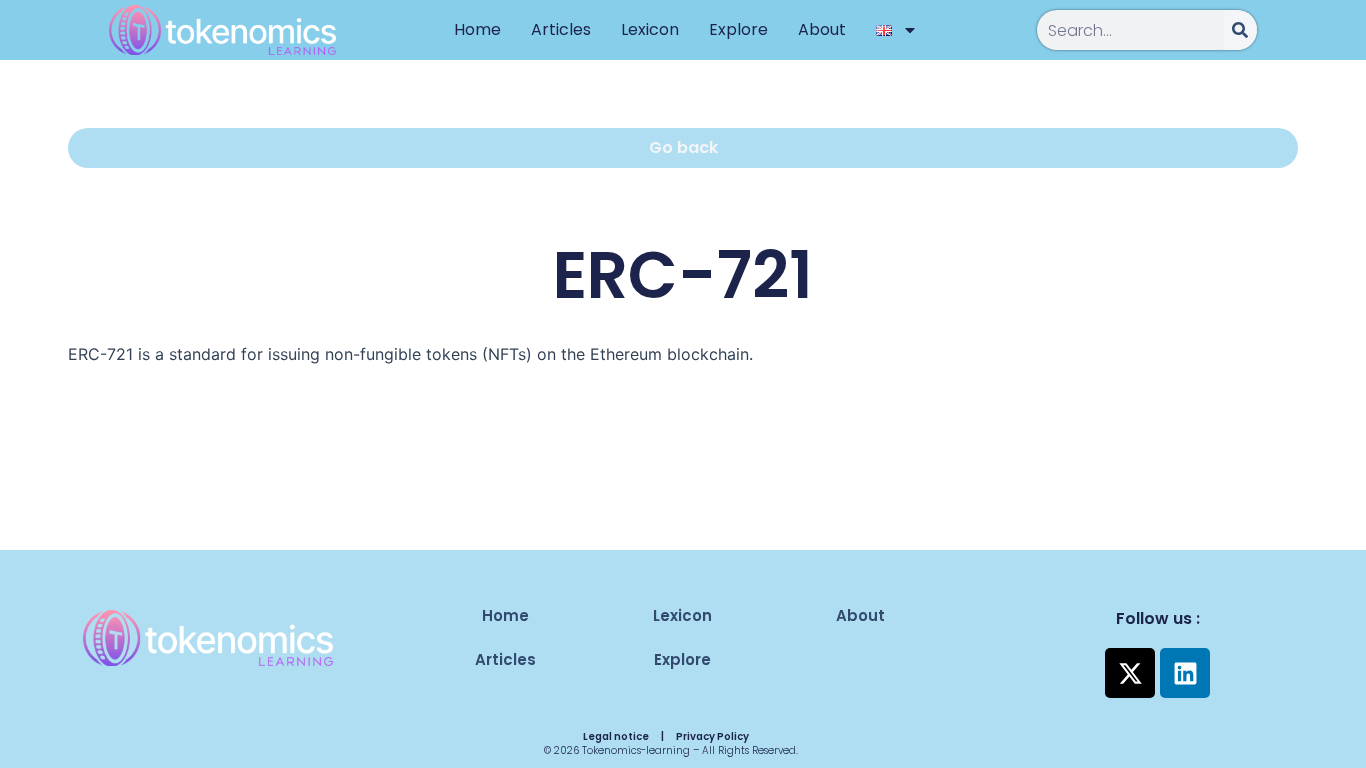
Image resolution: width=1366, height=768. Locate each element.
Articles (561, 29)
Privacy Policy (712, 736)
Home (477, 29)
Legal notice (616, 736)
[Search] (1240, 30)
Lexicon (650, 29)
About (822, 29)
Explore (738, 29)
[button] (682, 148)
